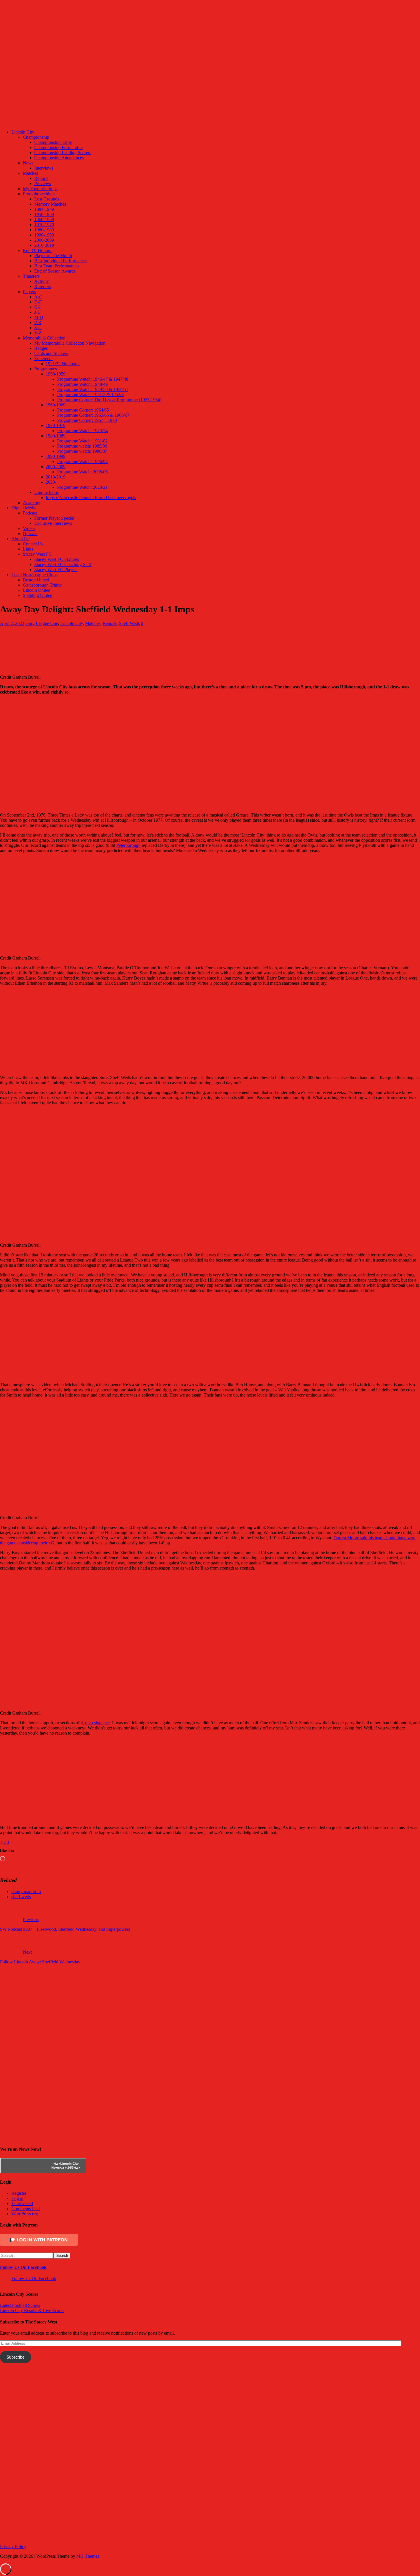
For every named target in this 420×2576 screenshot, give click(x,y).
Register (19, 2193)
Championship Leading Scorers (63, 153)
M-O (39, 317)
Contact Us (33, 544)
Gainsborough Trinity (42, 585)
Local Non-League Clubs (34, 575)
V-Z (38, 333)
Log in (17, 2198)
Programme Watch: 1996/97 (82, 461)
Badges (41, 348)
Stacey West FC (37, 554)
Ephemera (43, 359)
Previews (43, 183)
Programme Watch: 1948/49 (82, 384)
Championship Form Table (58, 147)
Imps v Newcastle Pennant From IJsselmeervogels (91, 497)
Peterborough (128, 845)
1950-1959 (44, 214)
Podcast (30, 513)
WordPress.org (25, 2214)
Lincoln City (23, 132)
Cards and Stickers (51, 353)
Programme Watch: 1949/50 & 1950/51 (93, 389)
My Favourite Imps (40, 189)
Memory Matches (50, 204)
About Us (20, 539)
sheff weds (21, 1897)
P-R (38, 322)
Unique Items (46, 492)
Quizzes (30, 534)
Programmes (46, 369)
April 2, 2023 (12, 623)
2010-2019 (44, 245)
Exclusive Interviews (53, 523)
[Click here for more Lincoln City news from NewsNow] (23, 2166)
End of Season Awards (55, 271)
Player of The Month (53, 256)
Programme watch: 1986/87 (82, 451)
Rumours (43, 286)
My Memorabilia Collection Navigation (70, 343)
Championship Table (53, 142)
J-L (37, 312)
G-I (37, 307)
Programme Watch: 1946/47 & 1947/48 (93, 379)
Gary (30, 623)
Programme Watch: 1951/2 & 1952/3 (90, 395)
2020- (51, 482)
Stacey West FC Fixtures (57, 559)
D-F (38, 302)
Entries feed (22, 2203)
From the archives (39, 194)
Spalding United (38, 595)
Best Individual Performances (61, 261)
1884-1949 (44, 209)
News (28, 163)
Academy (32, 503)
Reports (41, 178)
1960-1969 (44, 220)
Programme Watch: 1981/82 (82, 441)
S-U (38, 328)
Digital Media (24, 508)
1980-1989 (44, 230)
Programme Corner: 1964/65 (83, 410)
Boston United (36, 580)
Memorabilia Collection (44, 338)
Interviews (44, 168)
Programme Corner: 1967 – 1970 (87, 420)
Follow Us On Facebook (23, 2267)
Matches (30, 173)
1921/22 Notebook (63, 364)
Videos (29, 528)
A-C (38, 297)
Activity (42, 281)
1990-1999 (44, 235)
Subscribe (15, 2357)
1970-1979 (44, 225)
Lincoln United (37, 590)
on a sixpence (97, 1723)
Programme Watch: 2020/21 (82, 487)
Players (29, 292)
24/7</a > (73, 2168)
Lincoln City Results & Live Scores (32, 2310)
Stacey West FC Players (56, 570)
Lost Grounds (47, 199)
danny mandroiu (26, 1891)
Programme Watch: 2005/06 (82, 472)
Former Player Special (54, 518)
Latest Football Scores (20, 2305)
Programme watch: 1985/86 (82, 446)
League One (47, 623)
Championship (36, 137)
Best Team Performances (57, 266)
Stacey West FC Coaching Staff (63, 564)
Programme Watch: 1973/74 (82, 431)
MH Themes (88, 2556)
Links (28, 549)
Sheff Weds (129, 623)
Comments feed (26, 2209)
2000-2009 (44, 240)
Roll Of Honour (37, 250)
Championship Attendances (59, 158)
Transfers (31, 276)
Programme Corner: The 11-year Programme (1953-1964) (109, 400)
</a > (57, 2164)
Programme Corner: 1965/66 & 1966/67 (93, 415)
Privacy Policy (13, 2546)
